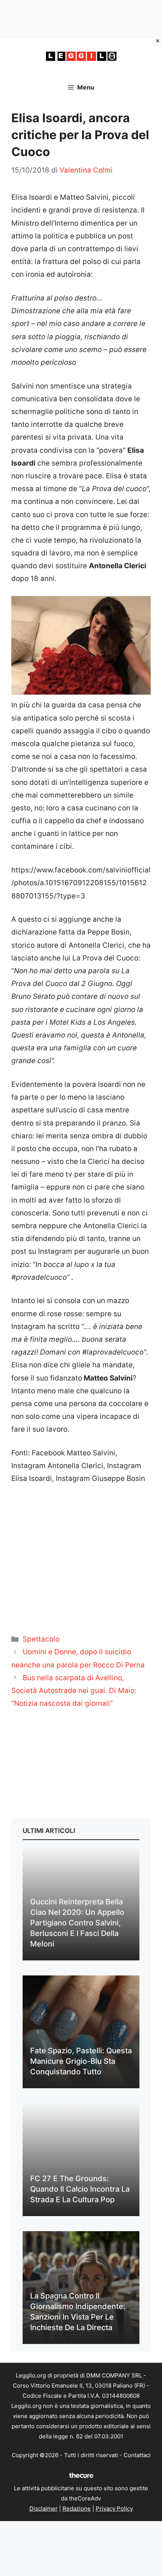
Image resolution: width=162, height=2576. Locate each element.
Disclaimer (44, 2508)
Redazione (77, 2508)
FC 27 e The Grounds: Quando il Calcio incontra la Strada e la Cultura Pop (80, 2189)
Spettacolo (41, 1639)
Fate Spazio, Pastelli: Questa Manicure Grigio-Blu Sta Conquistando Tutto (81, 2061)
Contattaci (137, 2455)
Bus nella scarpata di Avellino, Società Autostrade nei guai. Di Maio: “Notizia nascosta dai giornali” (74, 1691)
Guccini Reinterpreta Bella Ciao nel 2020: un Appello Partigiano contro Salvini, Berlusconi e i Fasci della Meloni (77, 1923)
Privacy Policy (114, 2508)
